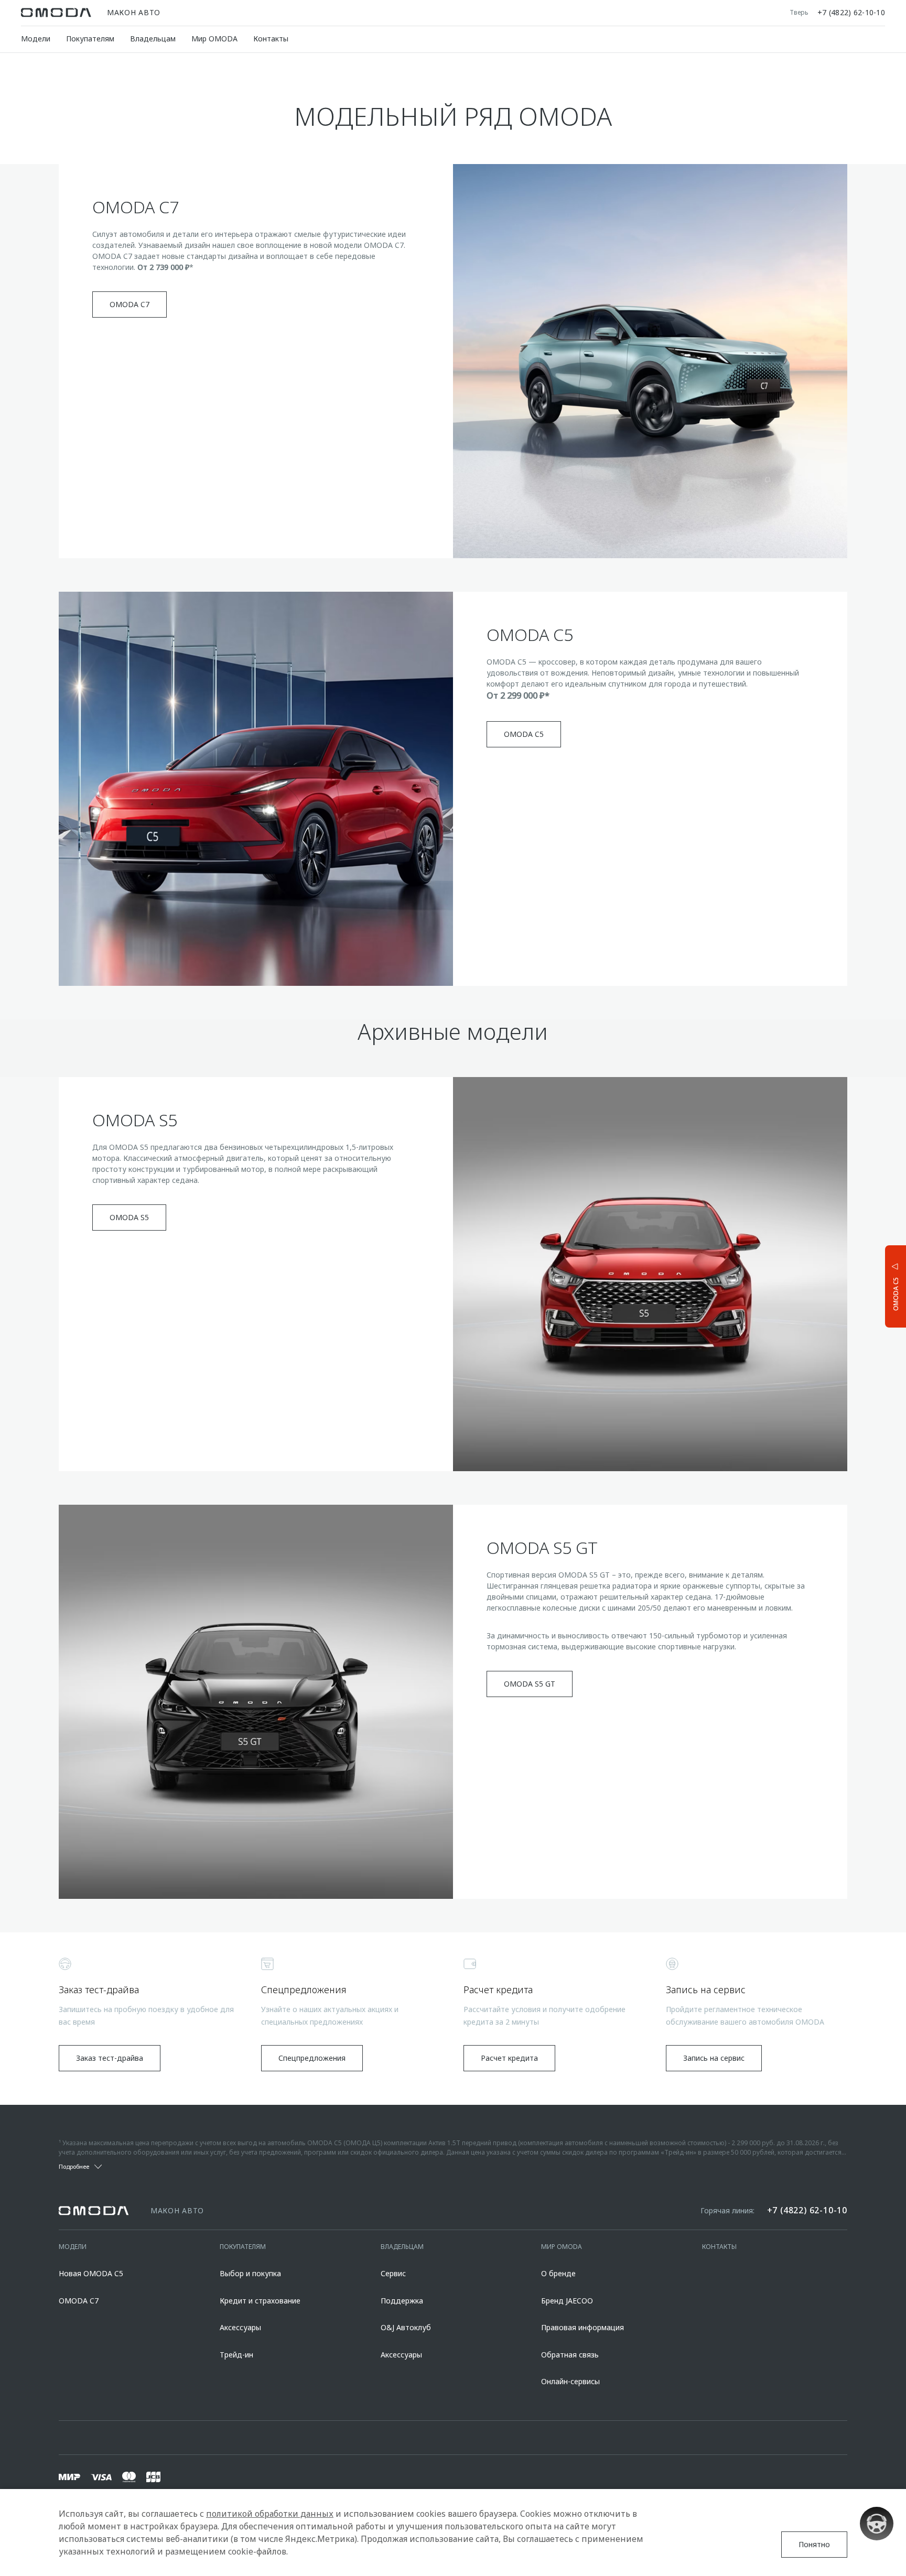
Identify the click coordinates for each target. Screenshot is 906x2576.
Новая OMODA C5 (91, 2273)
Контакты (271, 39)
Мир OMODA (214, 39)
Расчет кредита (509, 2058)
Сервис (393, 2273)
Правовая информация (583, 2327)
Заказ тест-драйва (110, 2058)
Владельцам (153, 39)
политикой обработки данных (270, 2514)
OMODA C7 (130, 304)
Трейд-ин (236, 2355)
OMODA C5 (524, 734)
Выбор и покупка (250, 2273)
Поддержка (402, 2301)
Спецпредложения (312, 2058)
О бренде (558, 2273)
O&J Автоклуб (406, 2327)
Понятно (814, 2544)
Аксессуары (240, 2327)
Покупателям (90, 39)
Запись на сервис (714, 2058)
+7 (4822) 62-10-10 (851, 13)
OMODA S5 (129, 1217)
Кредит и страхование (260, 2301)
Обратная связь (570, 2355)
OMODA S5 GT (530, 1684)
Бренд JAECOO (567, 2301)
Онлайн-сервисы (570, 2381)
